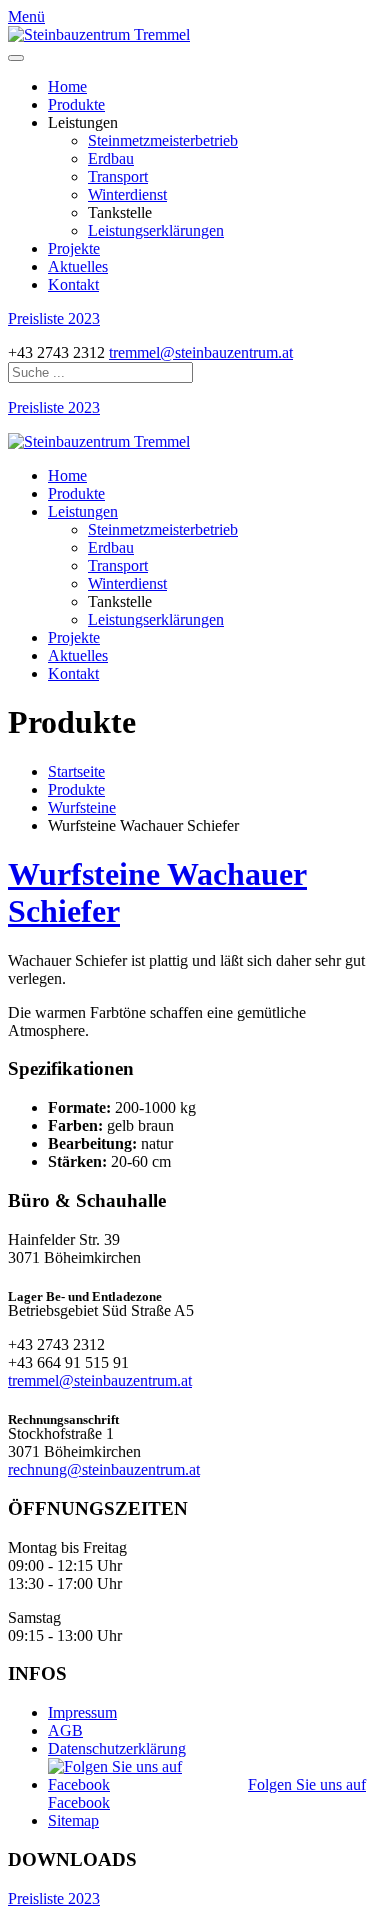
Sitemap (73, 1820)
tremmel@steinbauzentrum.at (201, 352)
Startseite (76, 771)
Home (67, 86)
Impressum (82, 1712)
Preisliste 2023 (54, 318)
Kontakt (73, 284)
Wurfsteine (82, 807)
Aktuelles (78, 266)
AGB (65, 1730)
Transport (118, 176)
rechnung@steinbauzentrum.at (104, 1469)
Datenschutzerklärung (117, 1748)
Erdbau (111, 158)
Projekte (74, 248)
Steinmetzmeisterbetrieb (163, 140)
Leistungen (83, 511)
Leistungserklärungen (156, 230)
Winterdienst (127, 194)
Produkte (76, 104)
